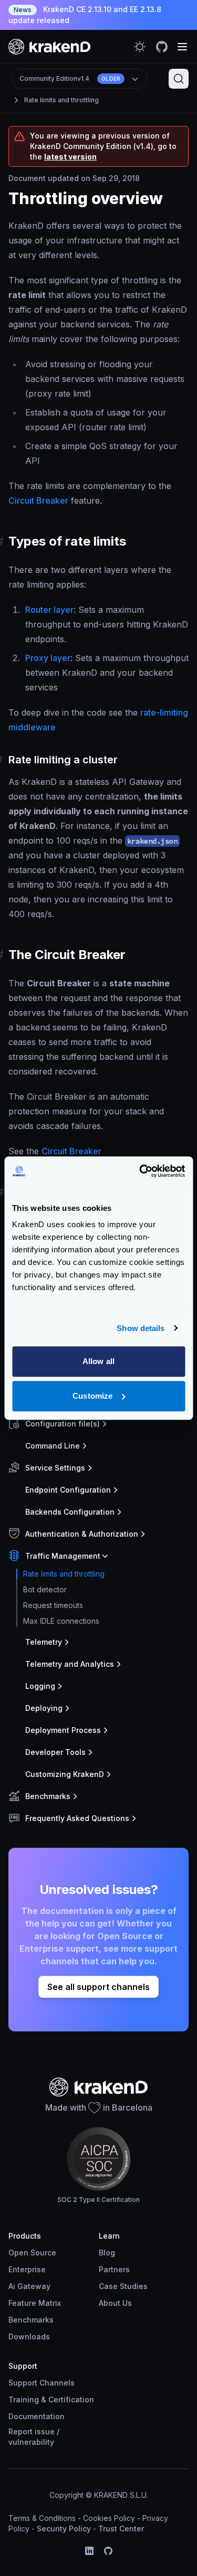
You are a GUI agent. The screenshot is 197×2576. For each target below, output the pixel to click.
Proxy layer (48, 658)
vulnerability (31, 2442)
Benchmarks (31, 2320)
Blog (107, 2253)
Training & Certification (51, 2399)
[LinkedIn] (89, 2551)
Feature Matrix (35, 2303)
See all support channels (98, 1987)
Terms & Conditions (42, 2518)
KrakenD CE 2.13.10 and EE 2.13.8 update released (85, 15)
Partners (114, 2269)
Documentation (37, 2416)
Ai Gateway (29, 2286)
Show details (141, 1328)
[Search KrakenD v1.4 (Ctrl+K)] (179, 79)
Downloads (29, 2337)
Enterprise (27, 2269)
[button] (96, 1424)
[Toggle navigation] (182, 47)
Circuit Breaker (38, 501)
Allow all (98, 1361)
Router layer (49, 610)
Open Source (32, 2253)
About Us (115, 2303)
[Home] (50, 46)
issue (45, 2431)
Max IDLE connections (61, 1621)
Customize (92, 1396)
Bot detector (45, 1589)
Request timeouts (53, 1605)
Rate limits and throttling (61, 100)
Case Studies (123, 2286)
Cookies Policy (109, 2518)
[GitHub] (108, 2551)
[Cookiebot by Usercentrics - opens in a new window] (140, 1171)
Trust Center (121, 2529)
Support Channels (42, 2383)
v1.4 (70, 78)
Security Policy (64, 2529)
